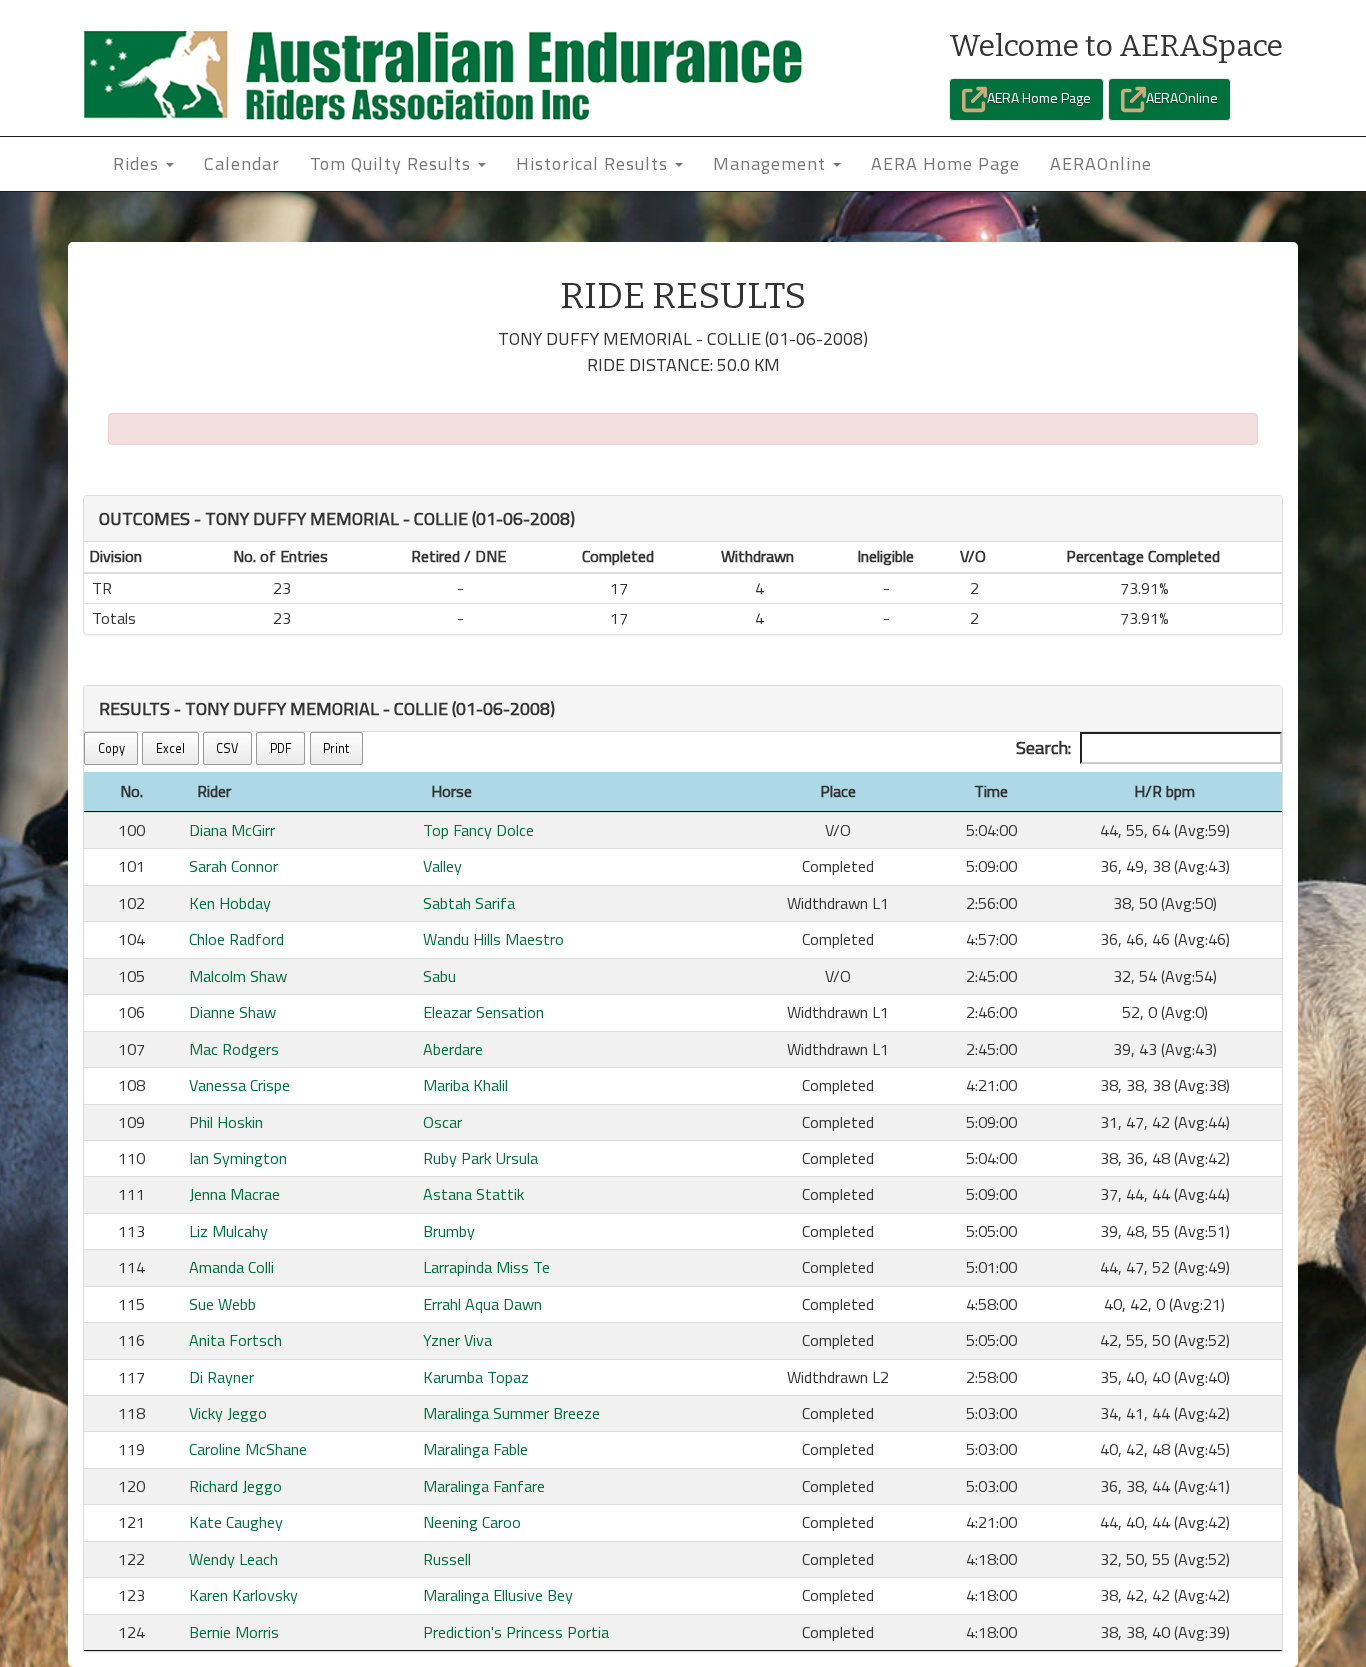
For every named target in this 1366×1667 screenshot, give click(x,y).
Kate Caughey (236, 1522)
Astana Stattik (473, 1194)
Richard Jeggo (235, 1486)
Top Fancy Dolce (478, 830)
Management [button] (772, 163)
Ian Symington (238, 1158)
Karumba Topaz (476, 1377)
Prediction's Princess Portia (516, 1632)
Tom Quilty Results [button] (393, 163)
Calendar (242, 163)
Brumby (449, 1231)
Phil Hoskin (226, 1122)
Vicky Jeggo (228, 1413)
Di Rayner (221, 1377)
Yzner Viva (457, 1340)
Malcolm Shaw (238, 976)
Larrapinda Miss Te (486, 1267)
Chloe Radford (236, 939)
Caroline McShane (248, 1449)
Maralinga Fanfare (484, 1486)
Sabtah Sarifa (469, 903)
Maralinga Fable (475, 1449)
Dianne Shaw (232, 1012)
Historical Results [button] (594, 163)
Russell (447, 1559)
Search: (1043, 747)
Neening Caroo (472, 1522)
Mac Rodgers (234, 1049)
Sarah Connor (233, 866)
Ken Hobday (230, 903)
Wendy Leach (233, 1559)
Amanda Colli (231, 1267)
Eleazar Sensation (483, 1012)
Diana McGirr (232, 830)
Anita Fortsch (235, 1340)
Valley (442, 866)
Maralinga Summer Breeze (511, 1413)
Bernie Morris (234, 1632)
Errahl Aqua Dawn (482, 1304)
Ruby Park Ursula (480, 1158)
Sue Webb (222, 1304)
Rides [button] (138, 163)
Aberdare (453, 1049)
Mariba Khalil (465, 1085)
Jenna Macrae (234, 1194)
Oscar (442, 1122)
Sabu (439, 976)
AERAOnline (1182, 97)
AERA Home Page (1039, 97)
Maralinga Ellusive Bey (498, 1595)
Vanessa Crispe (239, 1085)
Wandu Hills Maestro (493, 939)
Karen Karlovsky (243, 1595)
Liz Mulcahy (228, 1231)
